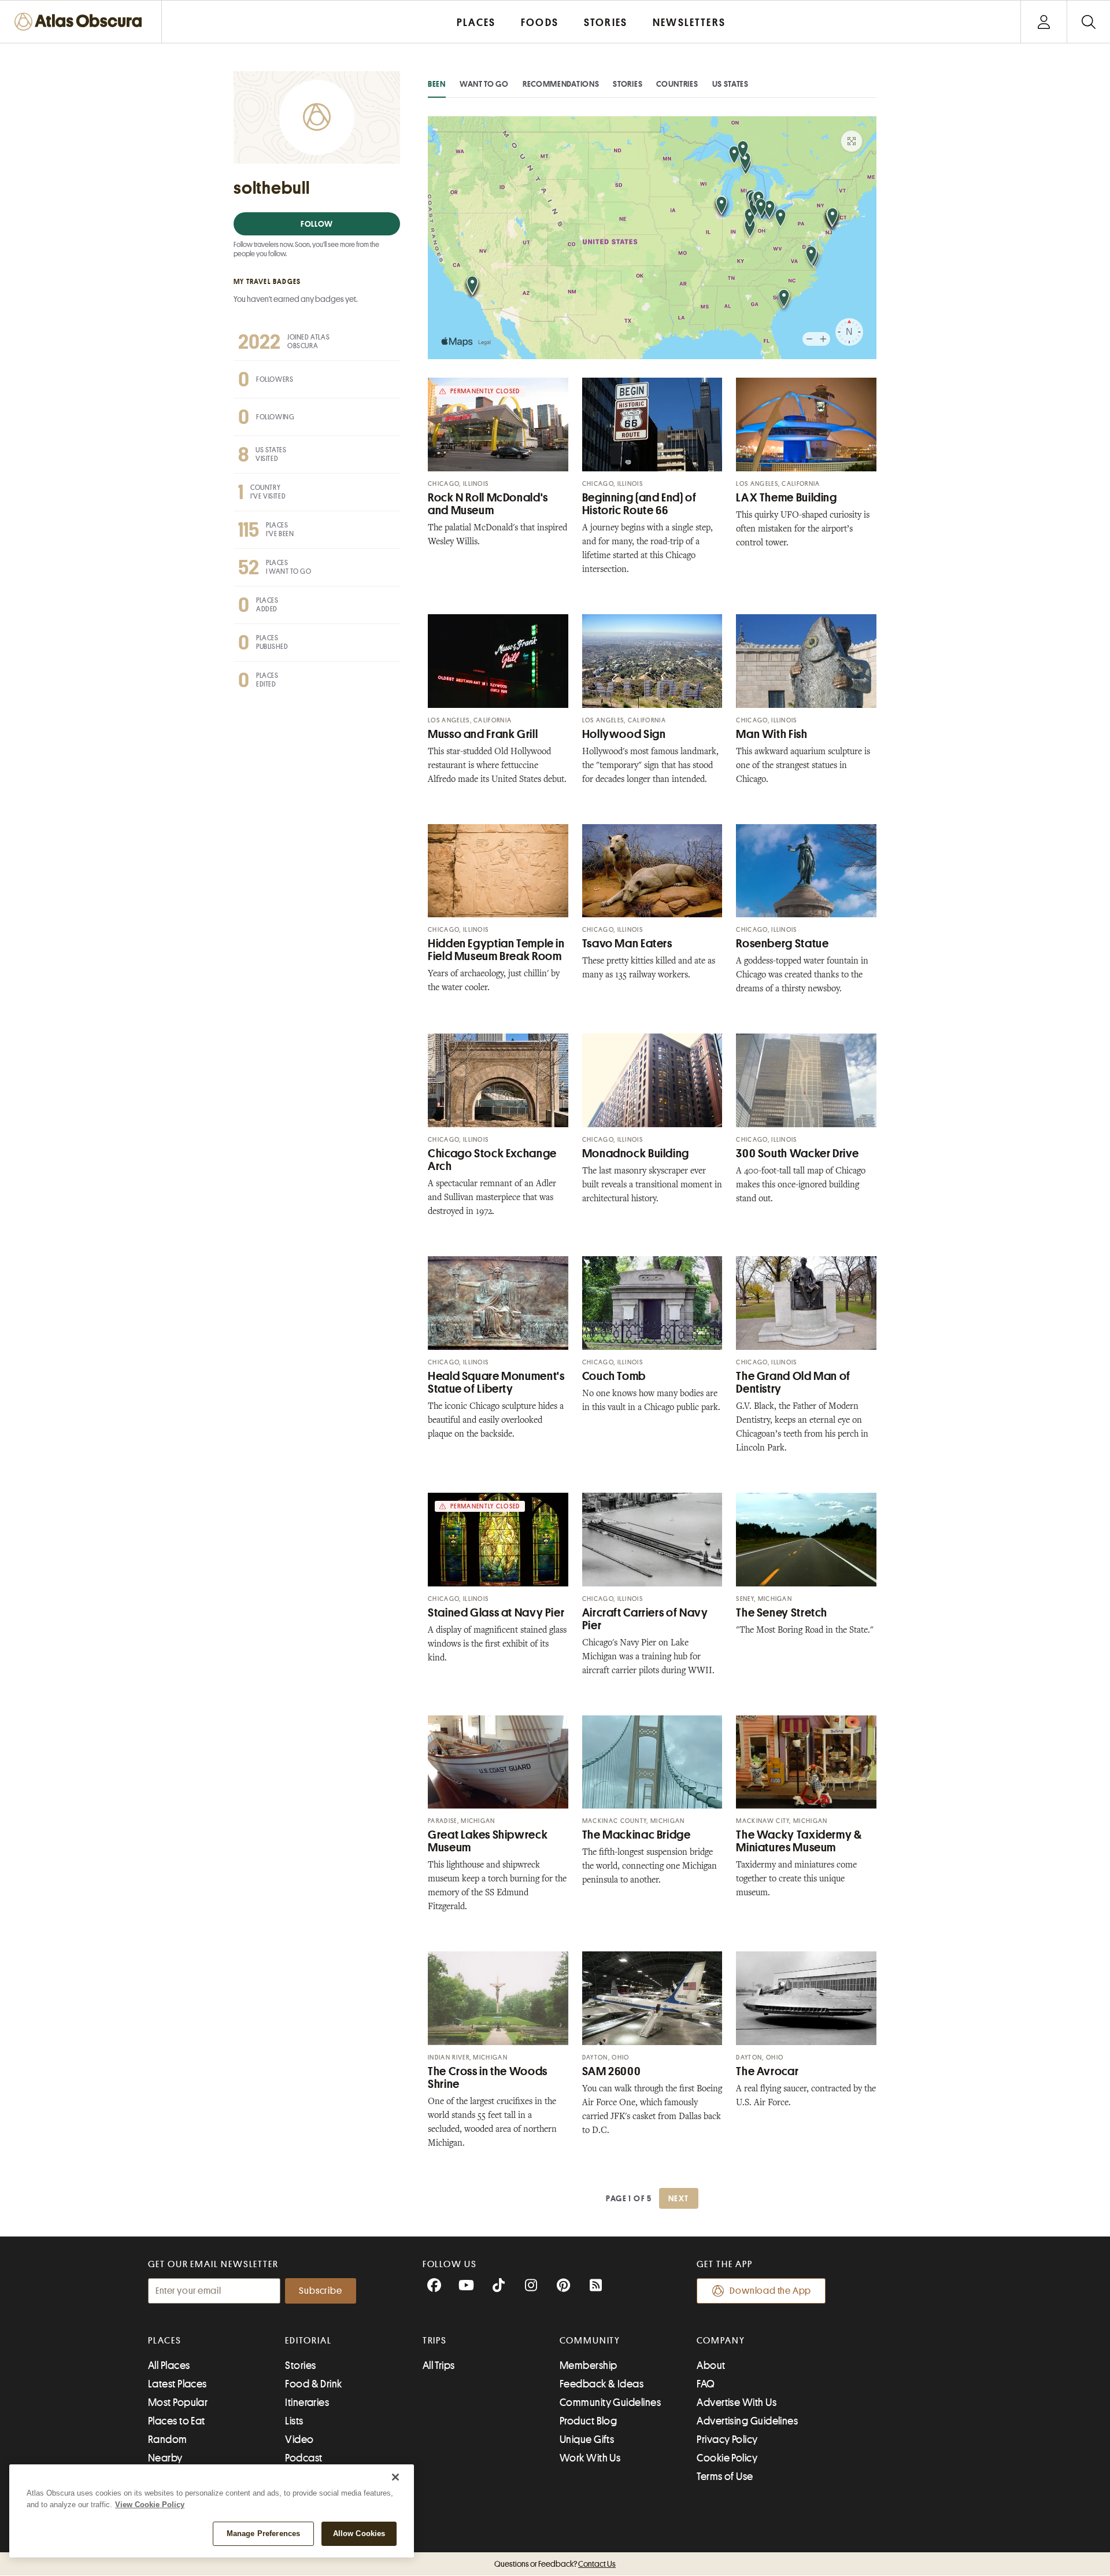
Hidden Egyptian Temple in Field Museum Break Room (496, 950)
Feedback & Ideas (602, 2384)
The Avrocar (767, 2071)
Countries (677, 84)
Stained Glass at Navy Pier (496, 1613)
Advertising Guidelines (747, 2421)
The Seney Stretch (782, 1613)
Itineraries (307, 2402)
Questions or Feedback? (555, 2564)
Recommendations (561, 84)
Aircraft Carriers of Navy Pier (645, 1619)
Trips (435, 2341)
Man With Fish (772, 734)
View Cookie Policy (150, 2505)
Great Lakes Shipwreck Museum (488, 1841)
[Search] (1088, 22)
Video (299, 2440)
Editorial (308, 2341)
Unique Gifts (587, 2440)
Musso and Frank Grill (483, 734)
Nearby (165, 2458)
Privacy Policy (727, 2440)
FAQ (706, 2384)
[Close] (395, 2477)
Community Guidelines (610, 2402)
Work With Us (590, 2458)
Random (168, 2440)
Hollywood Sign (624, 734)
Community (590, 2341)
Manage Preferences (263, 2533)
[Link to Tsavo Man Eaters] (652, 871)
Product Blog (588, 2421)
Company (721, 2341)
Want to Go (484, 84)
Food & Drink (313, 2384)
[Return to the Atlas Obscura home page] (81, 22)
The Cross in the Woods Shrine (488, 2078)
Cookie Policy (727, 2458)
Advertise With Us (737, 2402)
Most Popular (178, 2402)
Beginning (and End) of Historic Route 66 (639, 504)
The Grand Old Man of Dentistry (793, 1383)
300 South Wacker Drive (797, 1154)
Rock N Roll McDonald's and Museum (488, 504)
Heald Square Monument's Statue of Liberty (496, 1383)
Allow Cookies (359, 2533)
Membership (589, 2365)
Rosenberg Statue (782, 944)
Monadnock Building (636, 1154)
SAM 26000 (612, 2071)
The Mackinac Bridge (637, 1835)
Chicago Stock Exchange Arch (492, 1160)
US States (730, 84)
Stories (628, 84)
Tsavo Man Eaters (627, 944)
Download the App (770, 2291)
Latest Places (177, 2384)
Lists (294, 2421)
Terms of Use (725, 2477)
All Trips (439, 2365)
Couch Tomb (614, 1376)
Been (437, 84)
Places (165, 2341)
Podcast (304, 2458)
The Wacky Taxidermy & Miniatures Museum (799, 1841)
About (711, 2365)
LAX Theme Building (786, 498)
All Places (169, 2365)
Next (679, 2198)
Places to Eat (177, 2421)
